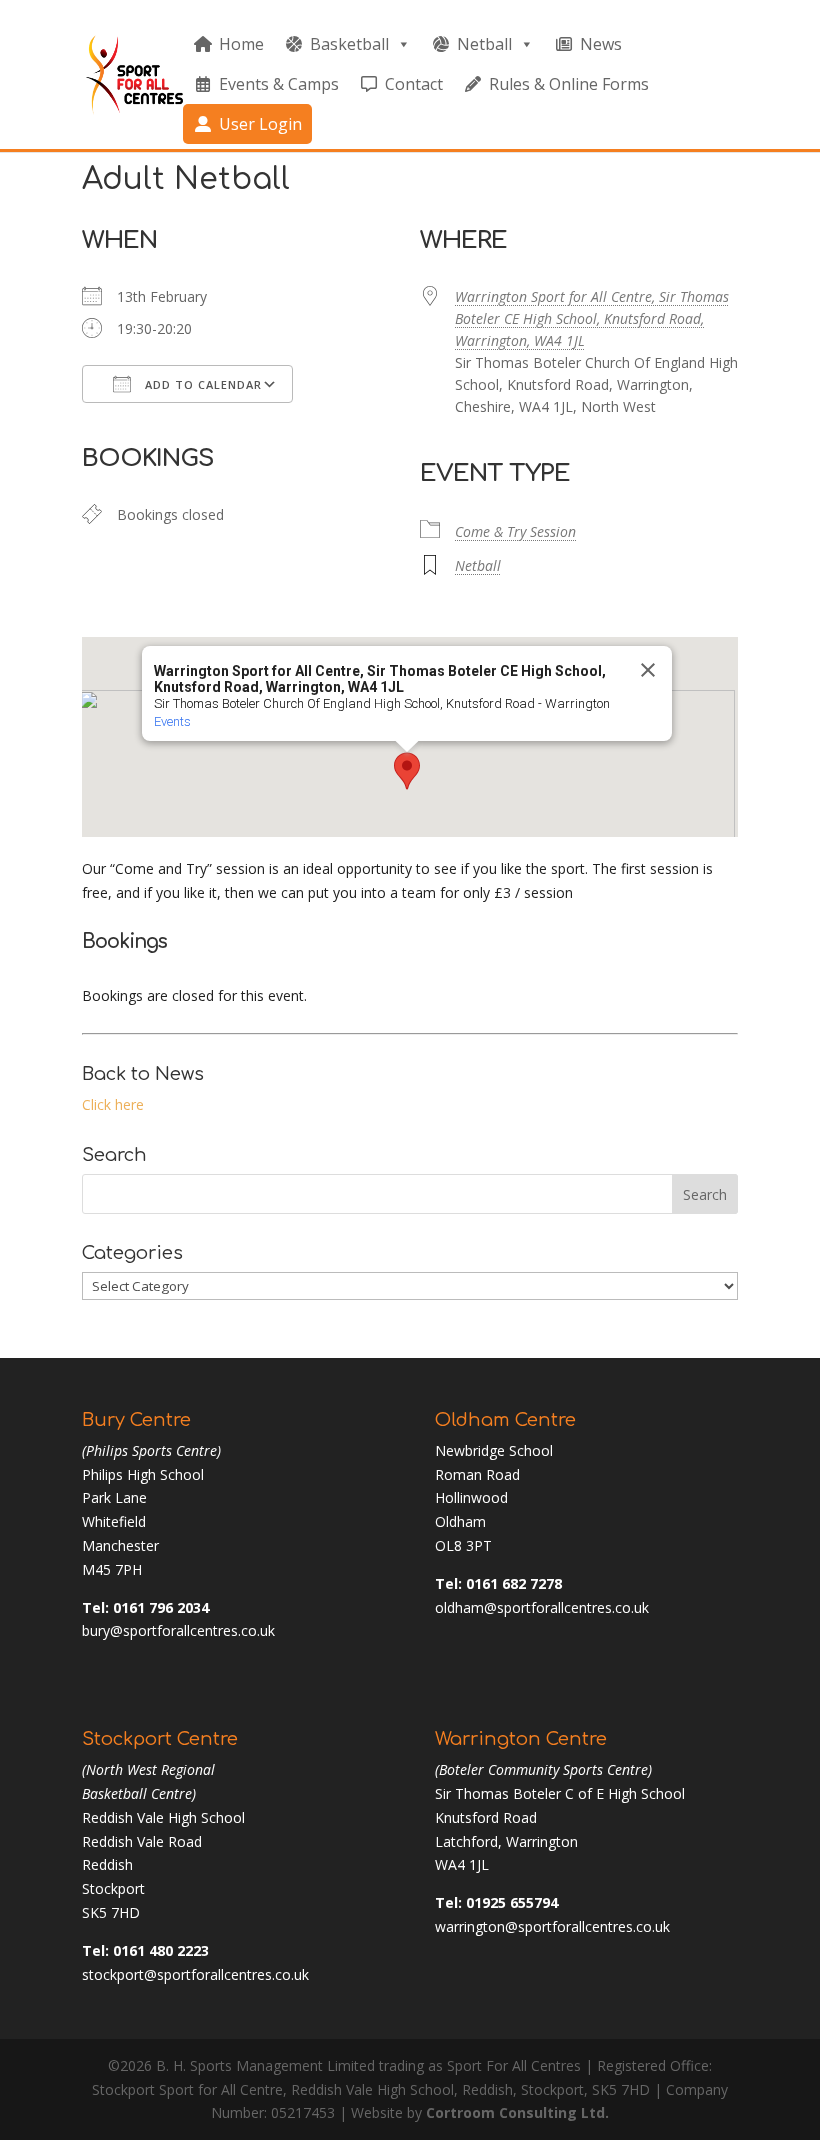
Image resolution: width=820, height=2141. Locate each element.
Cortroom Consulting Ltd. (517, 2112)
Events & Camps (279, 84)
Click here (113, 1104)
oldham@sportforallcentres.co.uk (542, 1607)
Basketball (349, 44)
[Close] (648, 670)
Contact (414, 84)
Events (172, 721)
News (601, 44)
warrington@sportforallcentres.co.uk (552, 1926)
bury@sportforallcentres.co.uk (178, 1630)
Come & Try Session (515, 531)
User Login (260, 124)
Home (241, 44)
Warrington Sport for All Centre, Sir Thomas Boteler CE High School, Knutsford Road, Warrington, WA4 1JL (592, 318)
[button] (407, 771)
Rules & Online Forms (569, 84)
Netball (484, 44)
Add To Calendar (201, 384)
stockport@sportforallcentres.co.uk (195, 1974)
